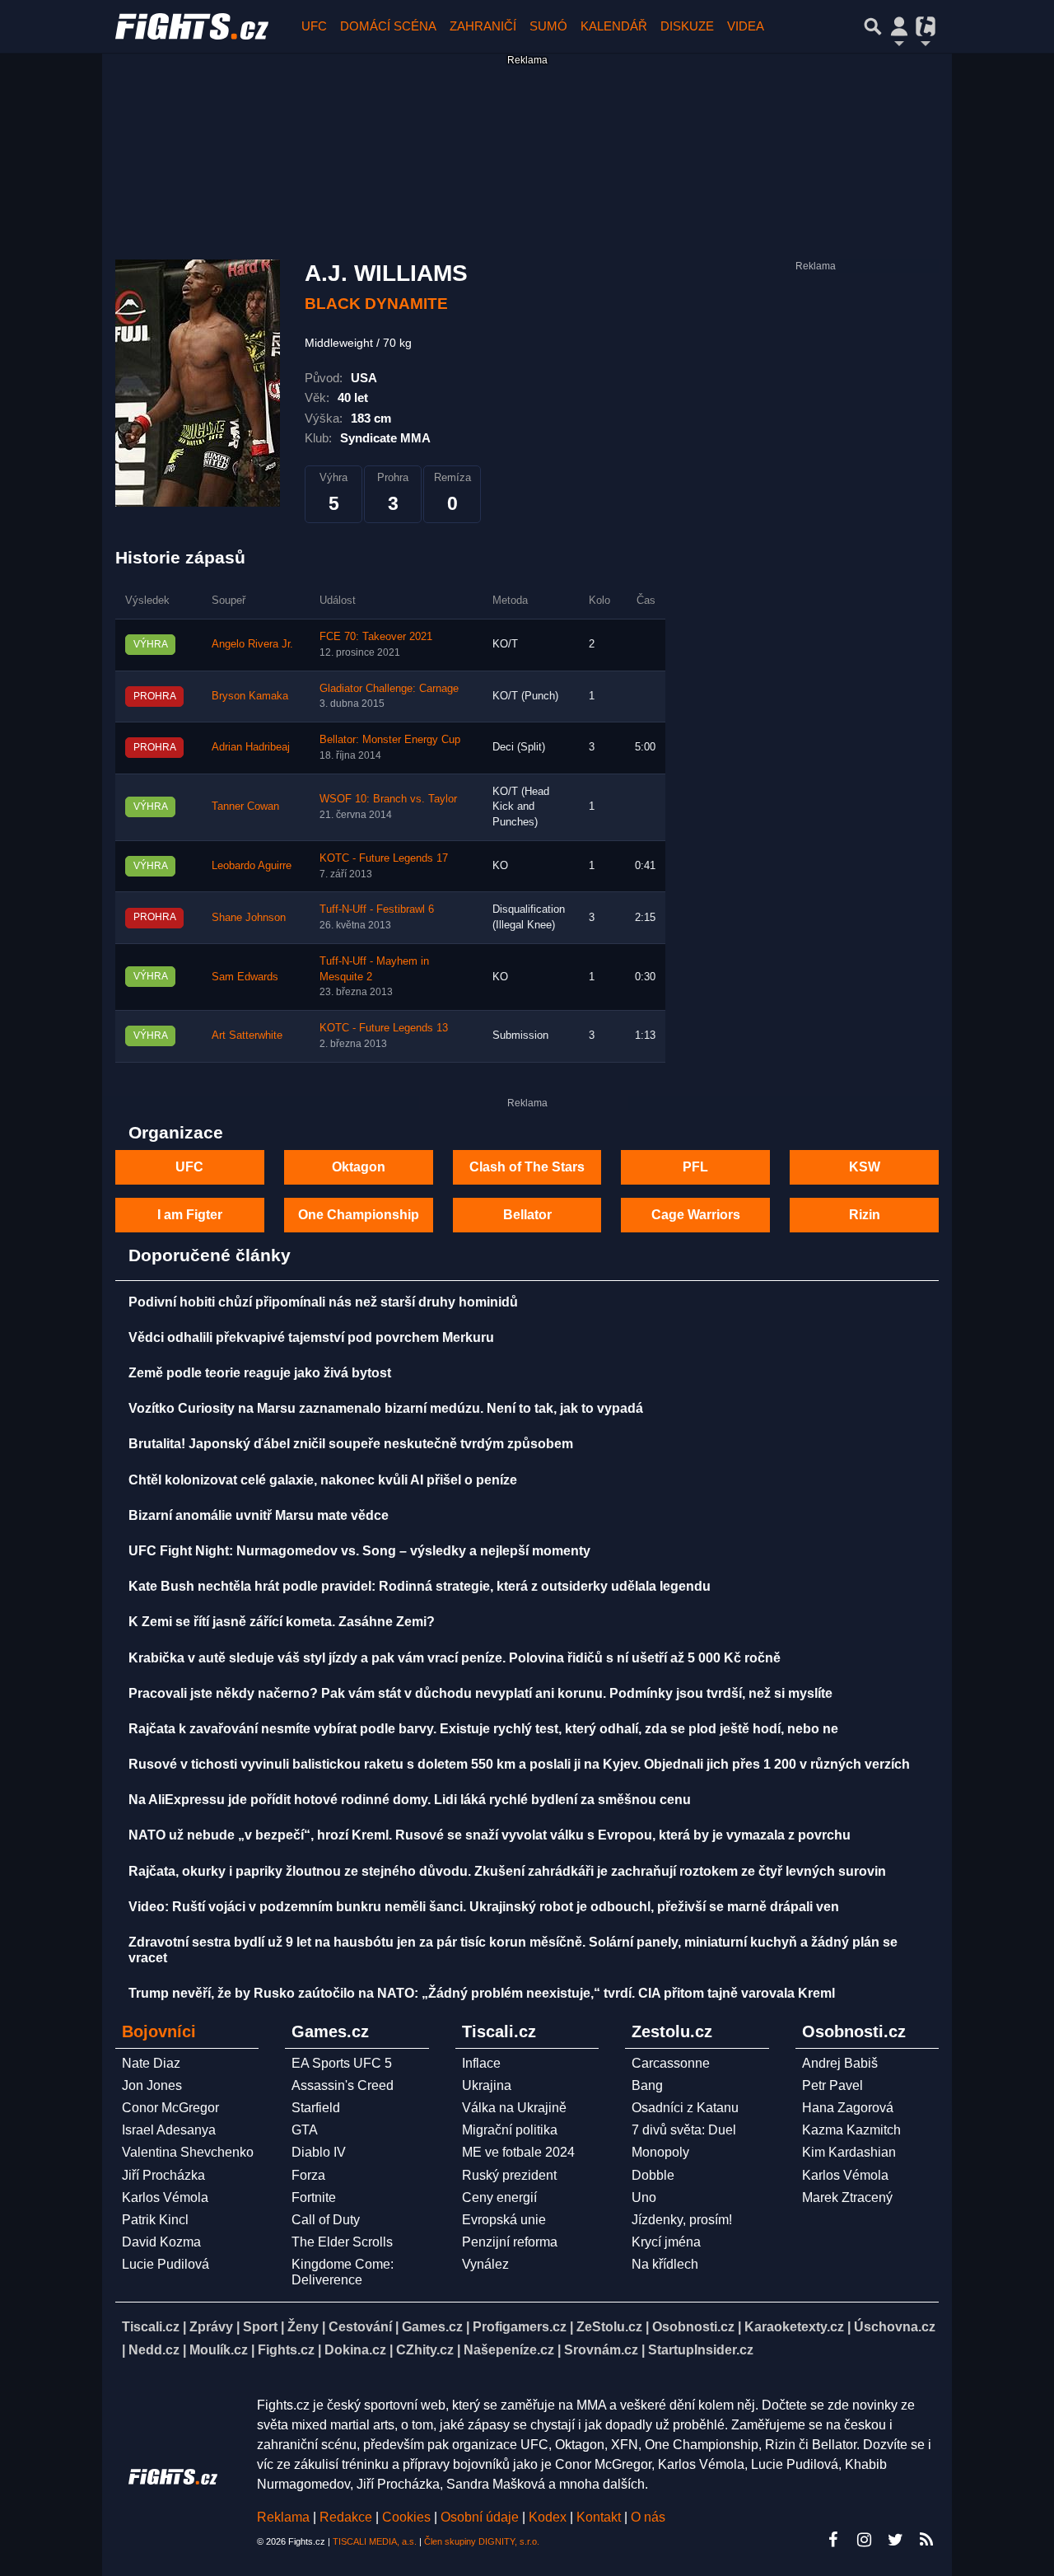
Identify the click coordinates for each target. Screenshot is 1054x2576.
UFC (314, 26)
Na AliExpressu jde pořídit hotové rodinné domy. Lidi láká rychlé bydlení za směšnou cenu (410, 1800)
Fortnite (314, 2197)
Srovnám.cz (601, 2350)
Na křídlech (665, 2264)
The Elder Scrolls (342, 2242)
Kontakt (600, 2517)
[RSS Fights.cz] (926, 2540)
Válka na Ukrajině (514, 2108)
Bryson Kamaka (250, 696)
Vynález (485, 2264)
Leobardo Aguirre (252, 866)
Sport (260, 2327)
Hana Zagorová (848, 2108)
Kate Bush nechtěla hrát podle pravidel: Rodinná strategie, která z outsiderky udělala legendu (420, 1586)
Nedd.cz (154, 2350)
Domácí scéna (388, 26)
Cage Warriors (696, 1215)
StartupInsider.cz (701, 2350)
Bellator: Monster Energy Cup (390, 740)
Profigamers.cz (520, 2327)
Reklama (283, 2517)
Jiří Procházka (163, 2175)
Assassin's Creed (343, 2085)
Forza (308, 2175)
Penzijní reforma (510, 2242)
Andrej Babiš (840, 2063)
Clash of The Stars (527, 1167)
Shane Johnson (249, 918)
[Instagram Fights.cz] (864, 2540)
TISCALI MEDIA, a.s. (375, 2541)
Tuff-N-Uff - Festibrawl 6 (377, 909)
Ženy (303, 2327)
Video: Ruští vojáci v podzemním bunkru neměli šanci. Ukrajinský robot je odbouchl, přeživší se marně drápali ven (484, 1907)
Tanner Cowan (245, 806)
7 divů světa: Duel (684, 2130)
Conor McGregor (170, 2108)
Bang (647, 2085)
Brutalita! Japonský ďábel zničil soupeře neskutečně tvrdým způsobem (351, 1444)
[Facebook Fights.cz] (832, 2540)
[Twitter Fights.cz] (895, 2540)
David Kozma (161, 2242)
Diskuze (687, 26)
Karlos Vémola (165, 2197)
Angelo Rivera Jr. (252, 644)
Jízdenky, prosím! (682, 2220)
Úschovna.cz (895, 2327)
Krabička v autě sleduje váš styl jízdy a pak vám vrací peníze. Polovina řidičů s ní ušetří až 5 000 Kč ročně (455, 1658)
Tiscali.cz (151, 2327)
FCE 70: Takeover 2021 (376, 637)
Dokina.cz (355, 2350)
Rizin (865, 1215)
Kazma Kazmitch (851, 2130)
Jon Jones (152, 2085)
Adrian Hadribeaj (251, 747)
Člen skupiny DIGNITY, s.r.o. (482, 2541)
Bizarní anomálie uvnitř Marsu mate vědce (259, 1515)
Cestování (360, 2327)
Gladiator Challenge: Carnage (389, 689)
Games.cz (432, 2327)
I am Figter (190, 1215)
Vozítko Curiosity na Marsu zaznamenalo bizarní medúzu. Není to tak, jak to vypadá (386, 1408)
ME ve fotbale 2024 (518, 2152)
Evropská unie (504, 2220)
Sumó (548, 26)
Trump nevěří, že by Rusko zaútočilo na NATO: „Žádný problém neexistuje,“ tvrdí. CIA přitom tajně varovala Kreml (482, 1993)
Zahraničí (483, 26)
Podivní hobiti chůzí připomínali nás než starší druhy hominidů (323, 1302)
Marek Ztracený (847, 2197)
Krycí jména (666, 2242)
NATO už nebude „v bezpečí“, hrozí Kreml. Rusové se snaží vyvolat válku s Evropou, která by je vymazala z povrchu (490, 1835)
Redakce (346, 2517)
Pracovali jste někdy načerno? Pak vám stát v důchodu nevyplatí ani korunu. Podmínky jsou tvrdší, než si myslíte (480, 1693)
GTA (305, 2130)
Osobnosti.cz (693, 2327)
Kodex (549, 2517)
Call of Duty (326, 2220)
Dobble (653, 2175)
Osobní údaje (480, 2517)
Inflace (481, 2063)
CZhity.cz (425, 2350)
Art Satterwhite (247, 1036)
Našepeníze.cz (509, 2350)
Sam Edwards (245, 977)
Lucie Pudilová (166, 2264)
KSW (865, 1167)
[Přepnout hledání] (873, 26)
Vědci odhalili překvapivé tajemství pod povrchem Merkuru (311, 1337)
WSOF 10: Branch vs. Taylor (388, 799)
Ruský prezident (509, 2175)
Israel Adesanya (169, 2130)
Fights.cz (286, 2350)
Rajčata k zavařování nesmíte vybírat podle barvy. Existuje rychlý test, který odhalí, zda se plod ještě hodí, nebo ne (483, 1729)
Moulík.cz (219, 2350)
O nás (648, 2517)
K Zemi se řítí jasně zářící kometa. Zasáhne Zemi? (282, 1622)
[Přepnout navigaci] (899, 26)
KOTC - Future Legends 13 (384, 1028)
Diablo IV (319, 2152)
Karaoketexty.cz (794, 2327)
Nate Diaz (151, 2063)
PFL (695, 1167)
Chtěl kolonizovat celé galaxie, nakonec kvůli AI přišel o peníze (323, 1480)
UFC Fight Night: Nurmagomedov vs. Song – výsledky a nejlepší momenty (359, 1551)
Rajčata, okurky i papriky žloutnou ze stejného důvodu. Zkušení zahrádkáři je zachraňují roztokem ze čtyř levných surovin (507, 1871)
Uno (644, 2197)
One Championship (359, 1215)
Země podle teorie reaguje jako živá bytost (260, 1373)
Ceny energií (499, 2197)
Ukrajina (487, 2085)
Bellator (527, 1215)
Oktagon (359, 1167)
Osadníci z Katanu (685, 2108)
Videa (746, 26)
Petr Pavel (832, 2085)
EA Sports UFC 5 (342, 2063)
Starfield (316, 2108)
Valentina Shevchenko (188, 2152)
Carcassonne (671, 2063)
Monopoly (660, 2152)
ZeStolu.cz (609, 2327)
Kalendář (614, 26)
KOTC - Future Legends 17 (384, 858)
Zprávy (211, 2327)
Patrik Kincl (155, 2220)
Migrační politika (510, 2130)
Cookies (406, 2517)
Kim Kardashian (849, 2152)
